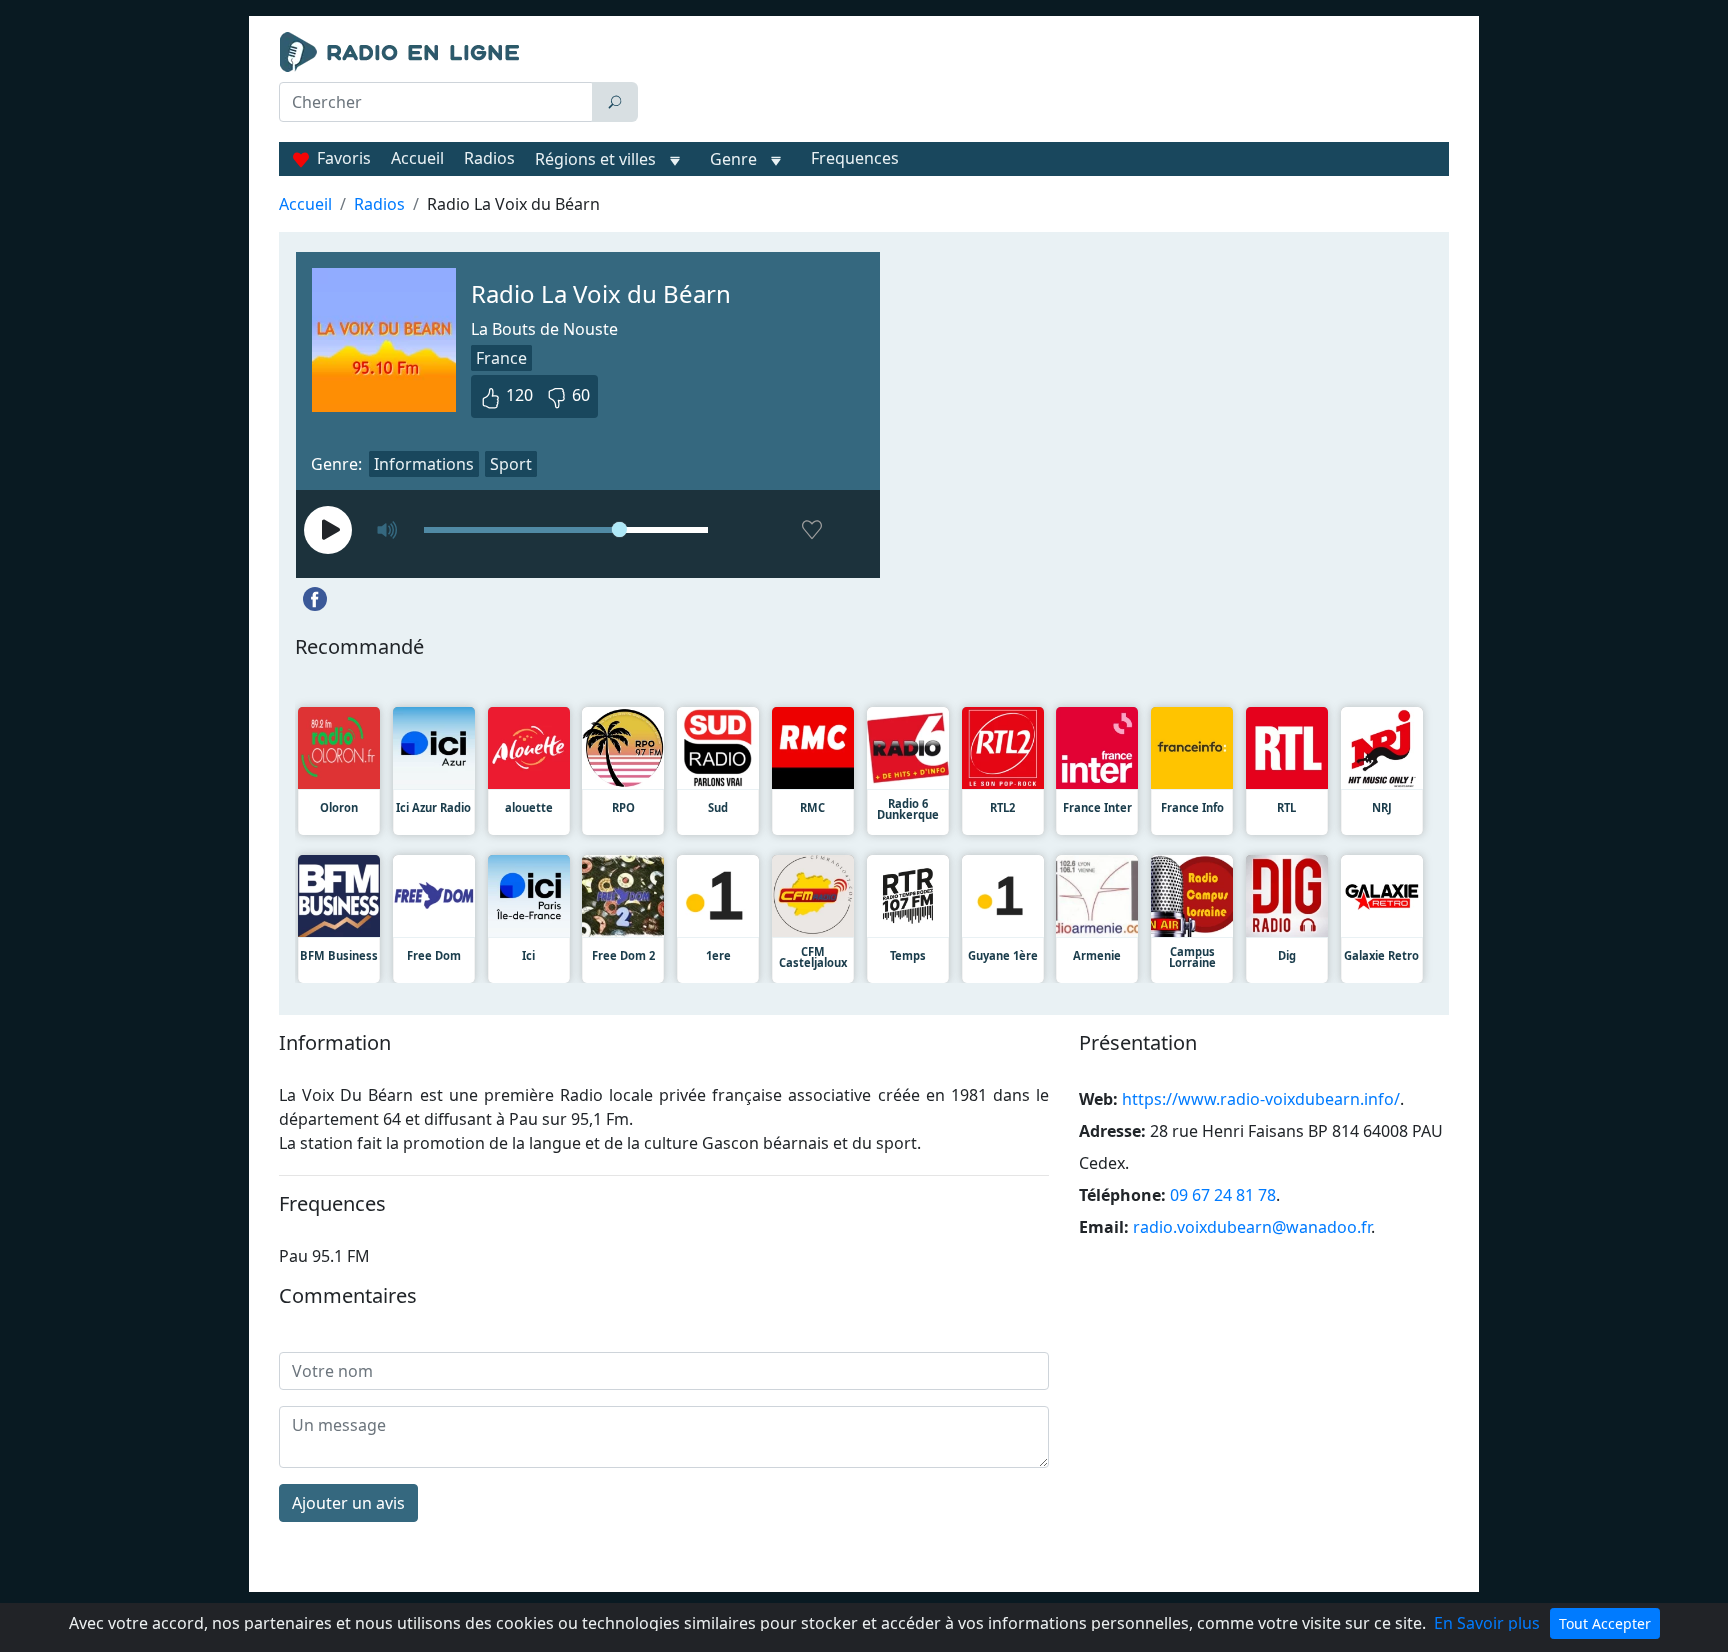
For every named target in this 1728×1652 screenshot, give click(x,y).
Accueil (417, 158)
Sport (511, 464)
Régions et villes (595, 159)
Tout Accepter (1605, 1623)
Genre (733, 159)
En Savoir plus (1487, 1623)
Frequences (855, 158)
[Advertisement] (1048, 82)
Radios (489, 158)
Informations (424, 464)
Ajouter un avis (348, 1503)
